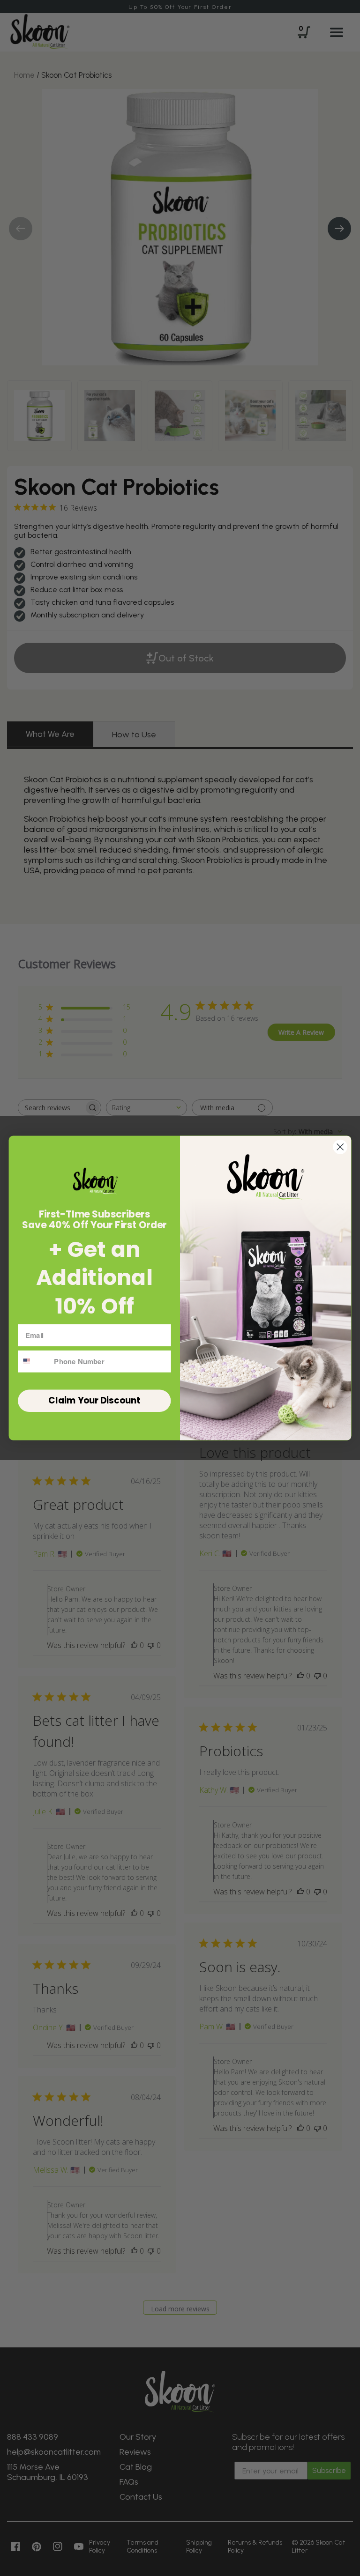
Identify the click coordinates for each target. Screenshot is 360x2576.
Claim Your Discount (94, 1401)
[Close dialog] (340, 1147)
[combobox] (34, 1362)
